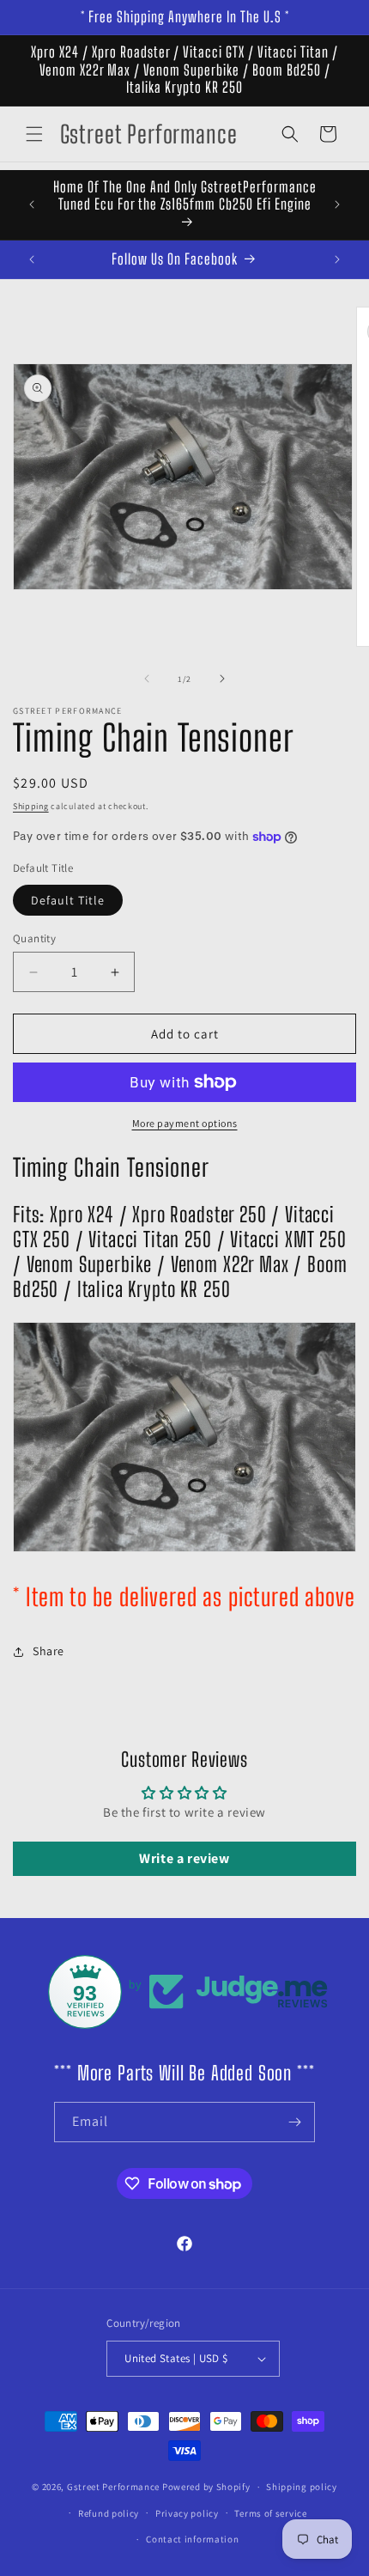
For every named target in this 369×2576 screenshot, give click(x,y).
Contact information (192, 2539)
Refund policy (109, 2513)
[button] (34, 134)
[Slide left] (147, 679)
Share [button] (48, 1651)
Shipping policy (302, 2487)
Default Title (68, 900)
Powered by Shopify (206, 2487)
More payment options (185, 1123)
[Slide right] (222, 679)
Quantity (34, 938)
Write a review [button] (184, 1858)
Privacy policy (187, 2513)
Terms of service (270, 2513)
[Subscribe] (295, 2122)
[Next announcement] (337, 204)
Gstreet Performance (113, 2487)
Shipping (31, 806)
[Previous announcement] (32, 204)
